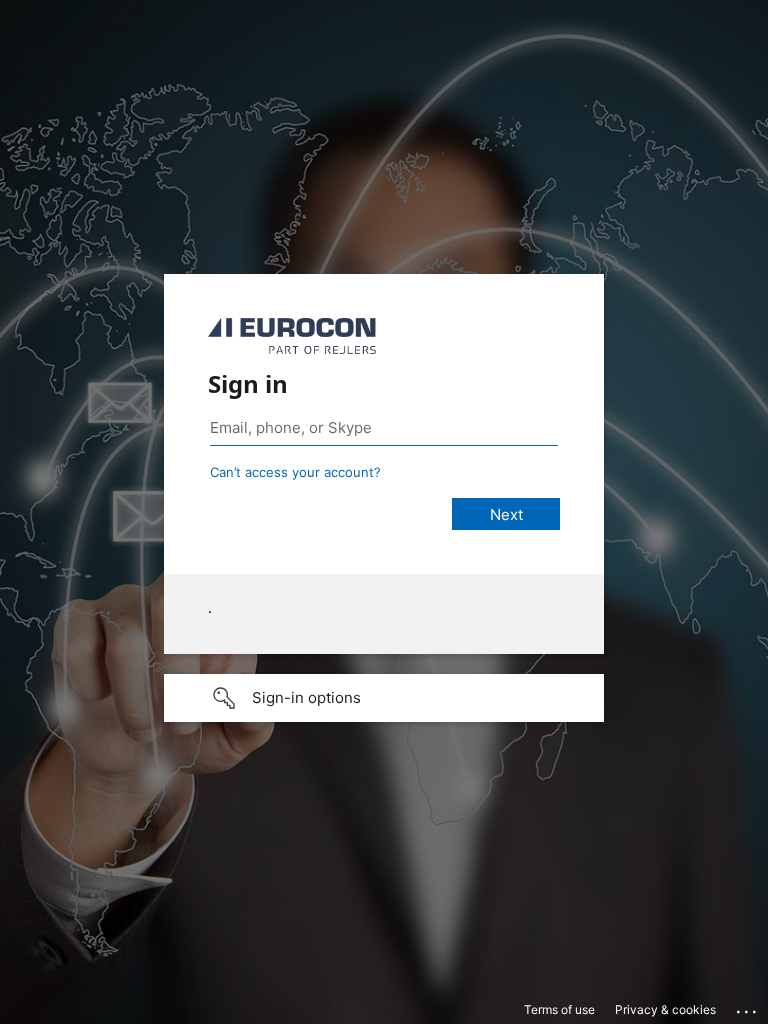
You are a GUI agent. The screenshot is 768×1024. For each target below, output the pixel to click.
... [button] (748, 1007)
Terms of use (559, 1009)
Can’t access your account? (295, 472)
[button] (384, 698)
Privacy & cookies (665, 1009)
